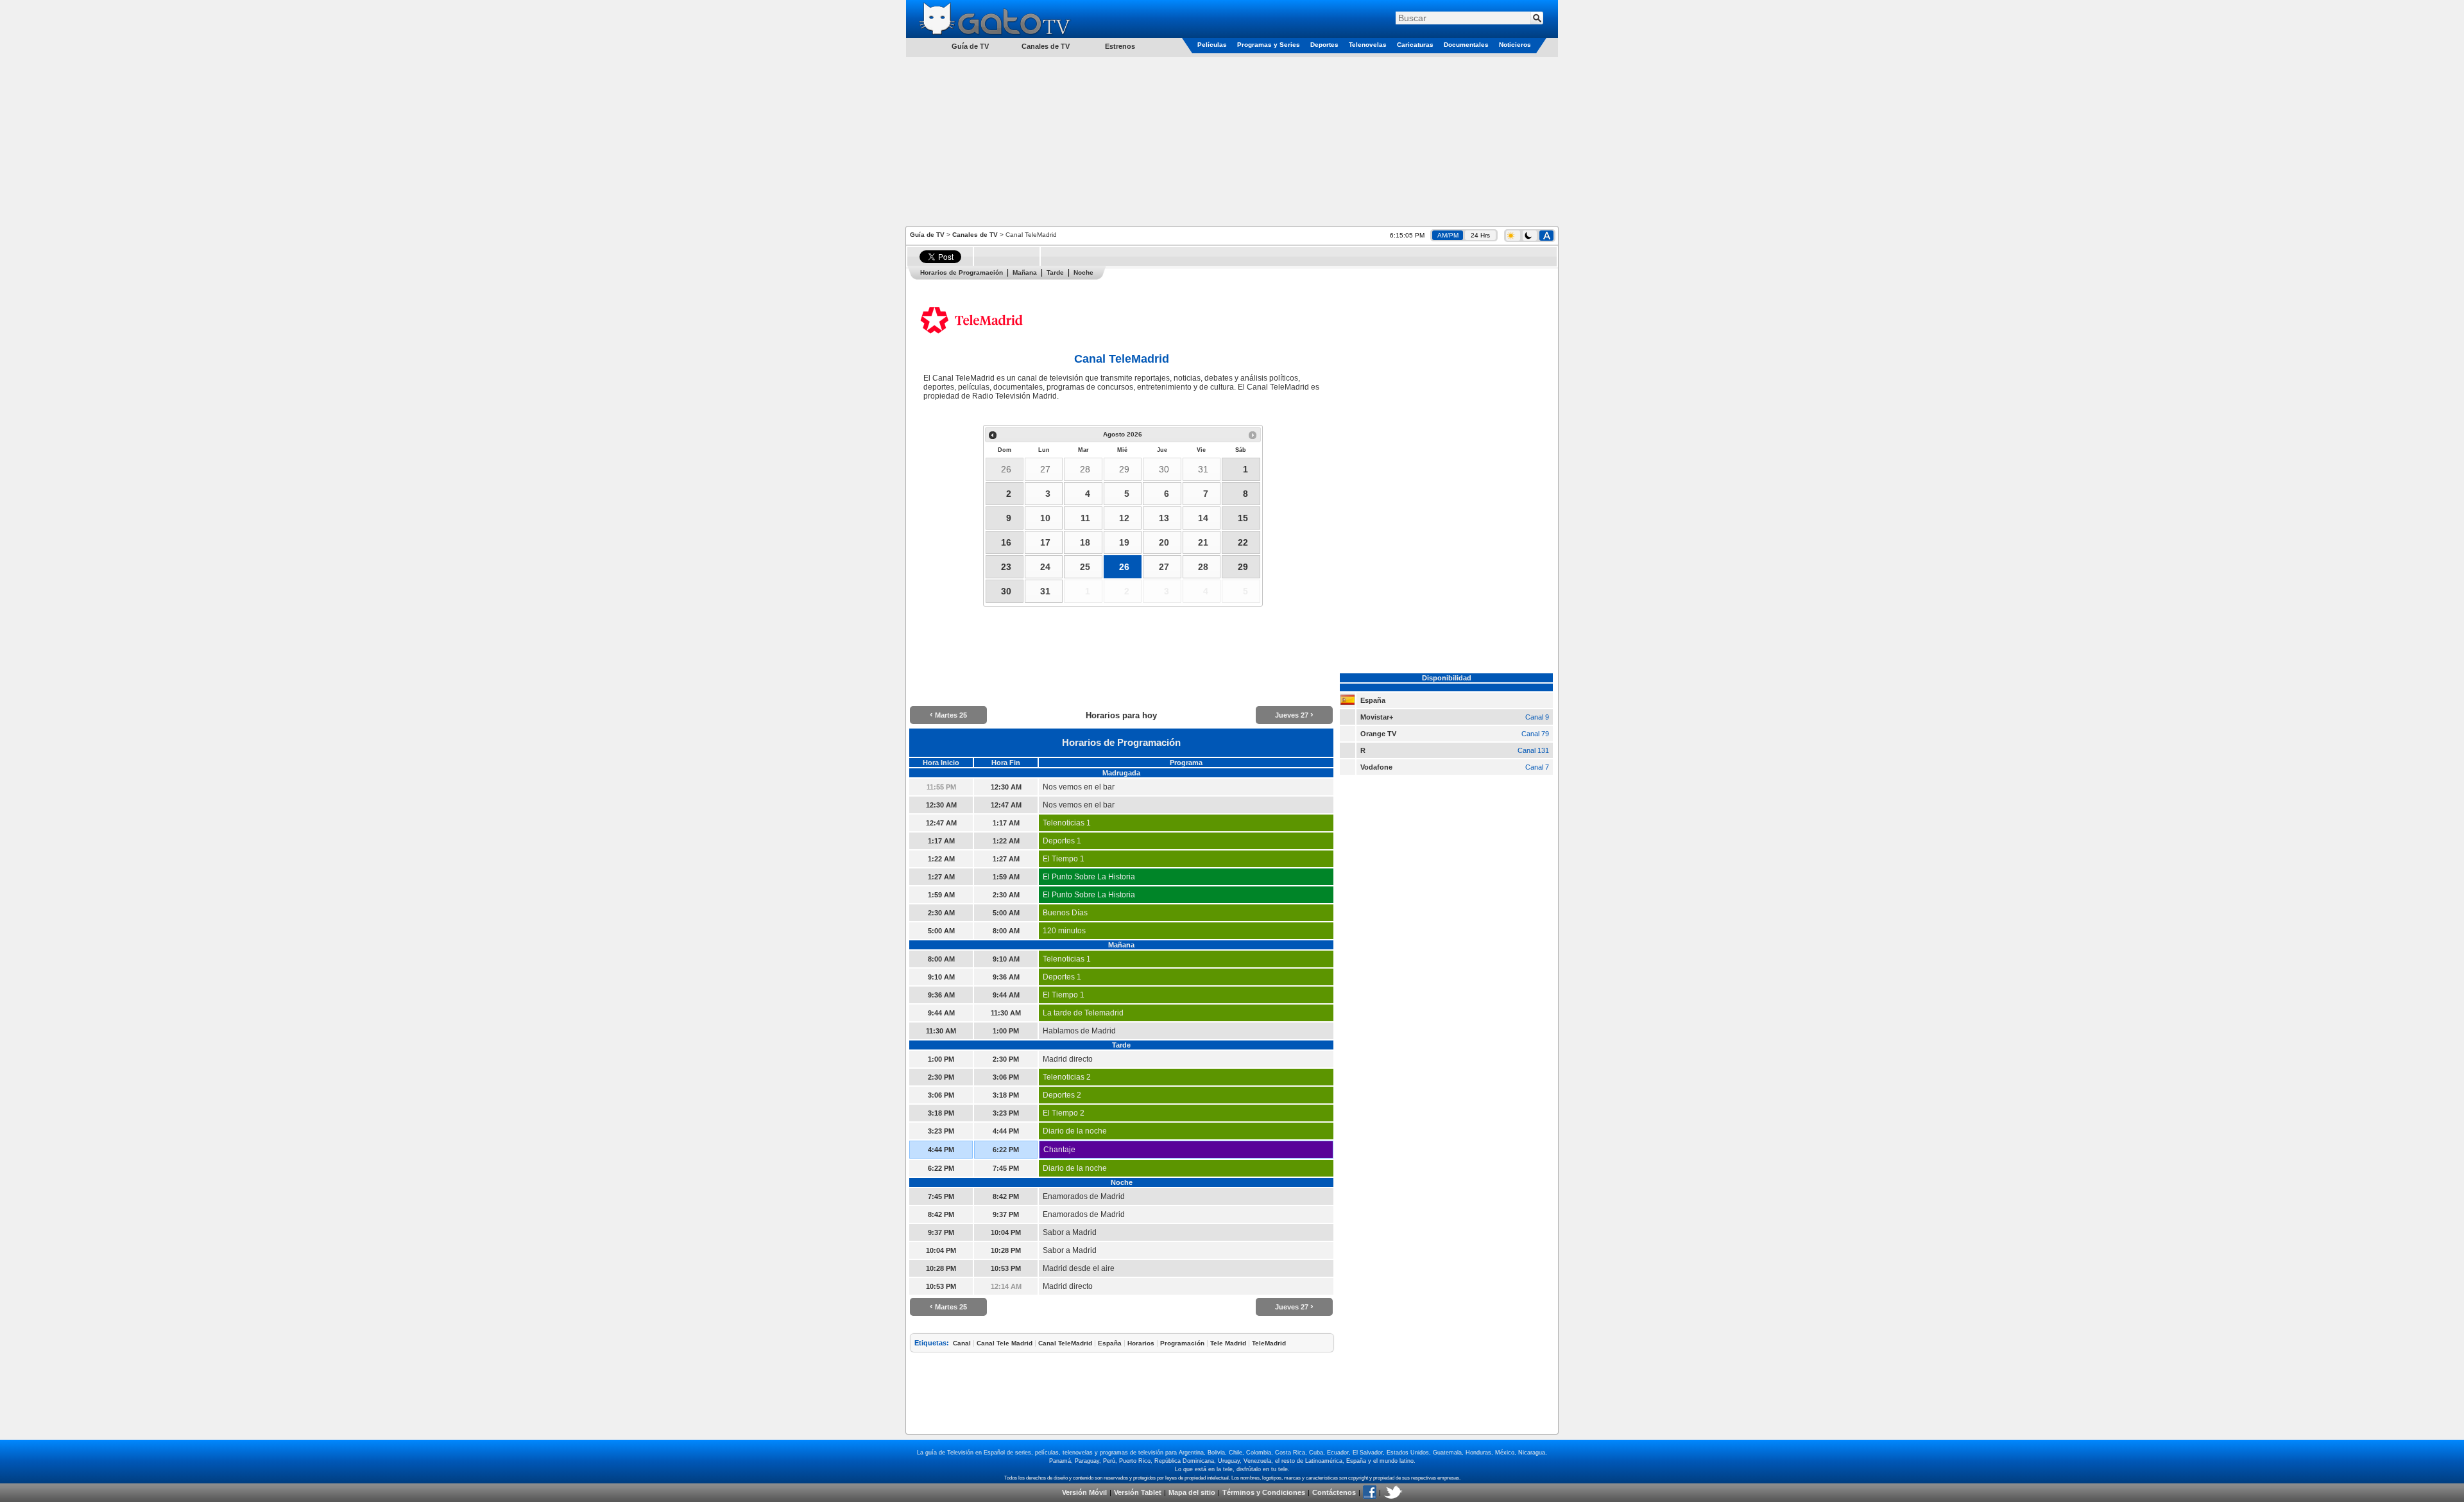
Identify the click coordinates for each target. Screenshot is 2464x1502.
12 (1124, 518)
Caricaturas (1415, 45)
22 (1243, 542)
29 (1124, 469)
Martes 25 (948, 715)
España (1110, 1343)
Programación (1182, 1343)
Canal (962, 1343)
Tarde (1055, 272)
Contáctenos (1334, 1492)
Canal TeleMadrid (1065, 1343)
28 (1085, 469)
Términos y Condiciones (1264, 1492)
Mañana (1025, 272)
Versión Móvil (1084, 1492)
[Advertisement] (1232, 141)
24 (1045, 567)
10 (1045, 518)
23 (1006, 567)
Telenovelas (1368, 45)
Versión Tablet (1138, 1492)
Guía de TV (927, 235)
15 (1243, 518)
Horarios (1141, 1343)
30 (1164, 469)
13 (1164, 518)
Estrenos (1120, 46)
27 (1045, 469)
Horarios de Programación (962, 272)
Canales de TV (1046, 46)
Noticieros (1515, 45)
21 (1203, 542)
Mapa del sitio (1192, 1492)
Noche (1083, 272)
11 (1085, 518)
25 (1085, 567)
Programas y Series (1269, 45)
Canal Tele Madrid (1005, 1343)
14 (1203, 518)
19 (1124, 542)
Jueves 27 (1294, 715)
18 (1085, 542)
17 (1045, 542)
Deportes (1324, 45)
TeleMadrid (1269, 1343)
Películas (1212, 45)
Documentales (1466, 45)
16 (1006, 542)
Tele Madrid (1228, 1343)
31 (1203, 469)
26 (1006, 469)
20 (1164, 542)
